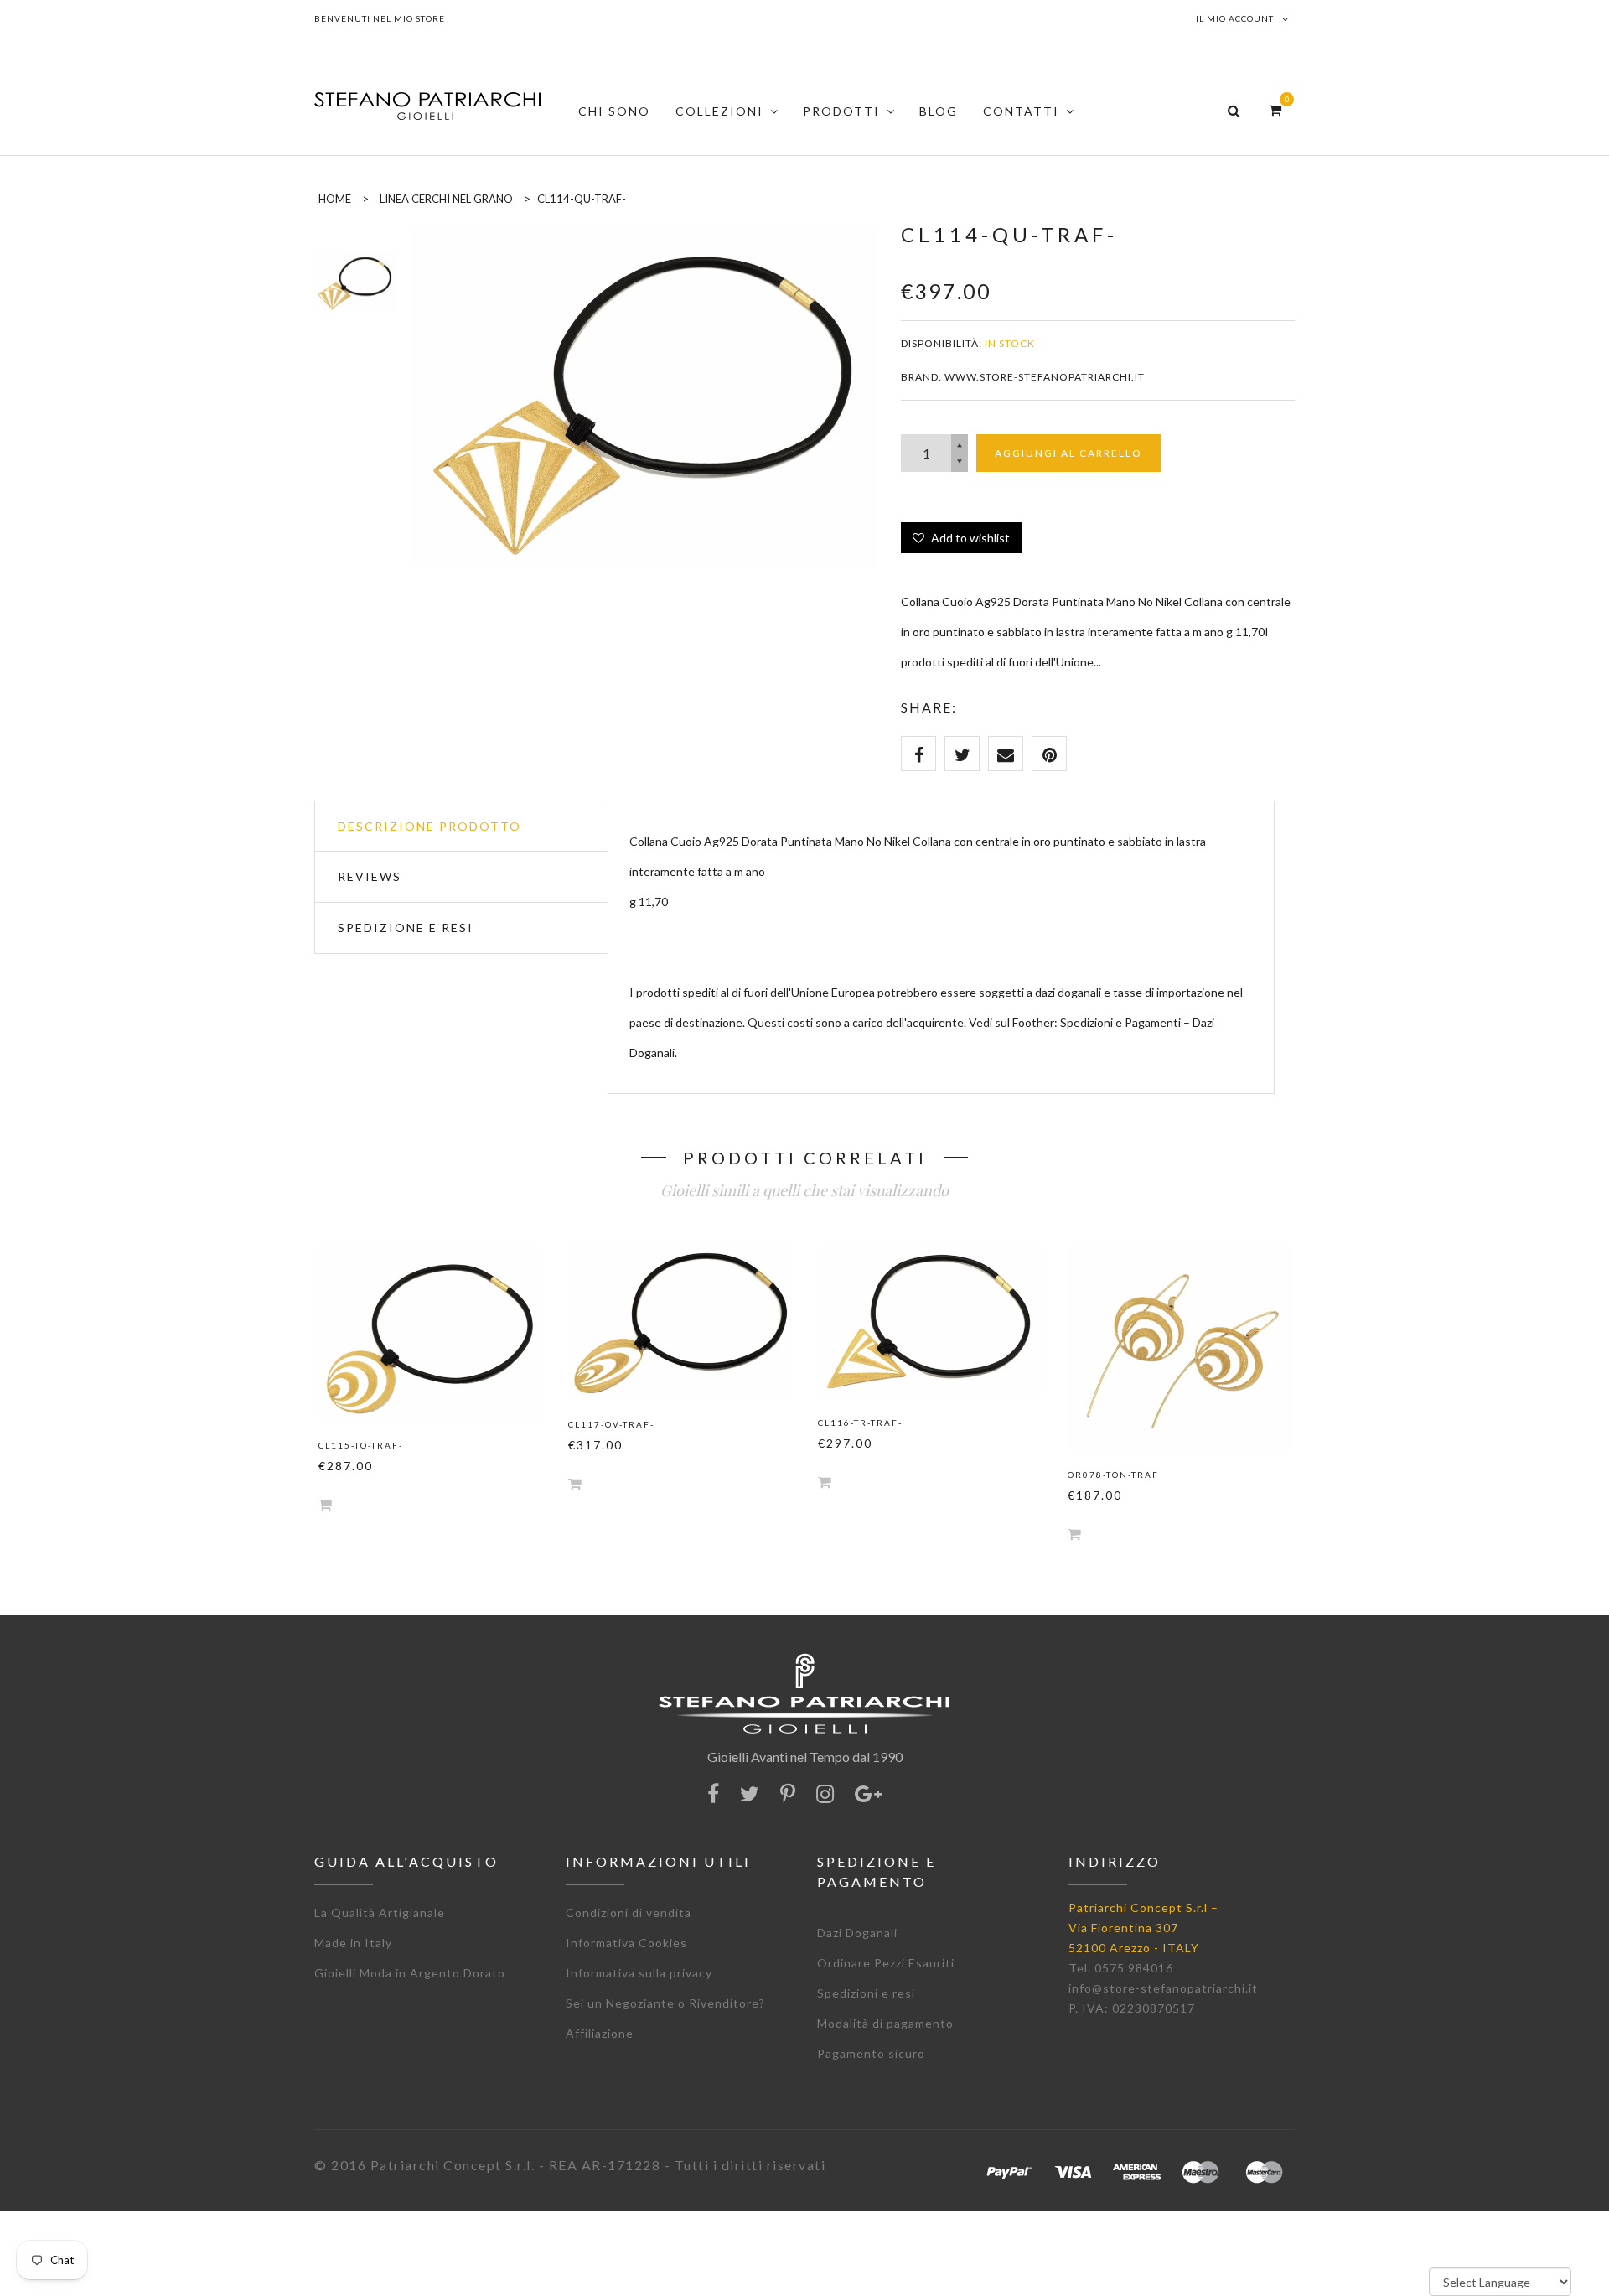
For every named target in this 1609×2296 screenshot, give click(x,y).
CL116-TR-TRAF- (860, 1423)
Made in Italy (353, 1943)
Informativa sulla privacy (639, 1973)
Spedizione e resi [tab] (406, 928)
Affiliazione (600, 2033)
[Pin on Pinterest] (1049, 754)
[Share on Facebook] (918, 754)
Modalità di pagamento (885, 2023)
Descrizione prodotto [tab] (429, 826)
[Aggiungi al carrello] (325, 1504)
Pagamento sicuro (871, 2053)
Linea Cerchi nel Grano (446, 199)
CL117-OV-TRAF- (611, 1424)
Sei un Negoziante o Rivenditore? (665, 2003)
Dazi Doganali (857, 1933)
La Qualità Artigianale (380, 1912)
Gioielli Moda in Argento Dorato (410, 1973)
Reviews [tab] (370, 876)
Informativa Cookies (626, 1943)
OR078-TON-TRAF (1113, 1475)
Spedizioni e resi (866, 1993)
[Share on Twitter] (962, 754)
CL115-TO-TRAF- (361, 1445)
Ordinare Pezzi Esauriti (886, 1963)
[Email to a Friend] (1006, 754)
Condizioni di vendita (629, 1912)
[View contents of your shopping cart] (1275, 109)
